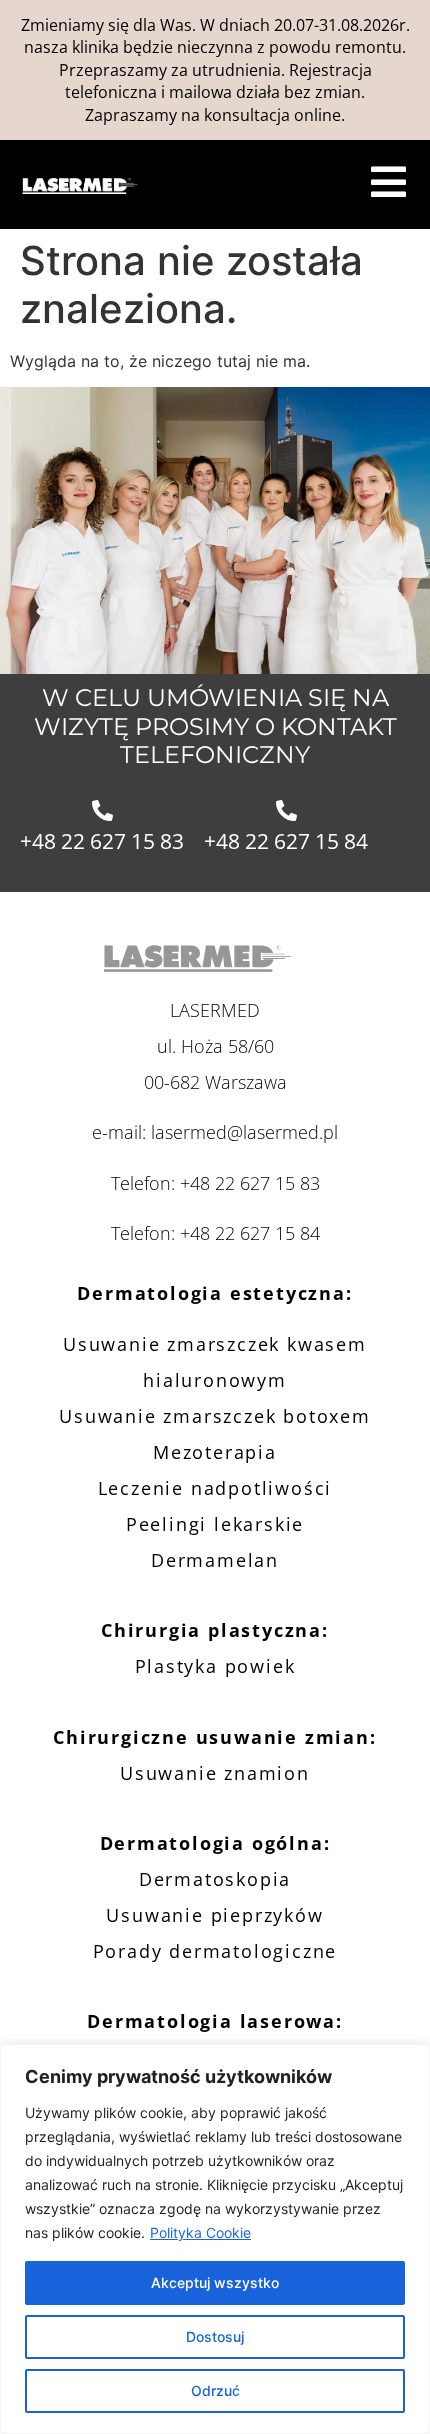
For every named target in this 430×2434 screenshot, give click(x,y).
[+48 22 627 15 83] (102, 810)
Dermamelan (215, 1560)
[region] (215, 2239)
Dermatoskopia (215, 1879)
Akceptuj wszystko (215, 2282)
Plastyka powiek (215, 1666)
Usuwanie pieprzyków (214, 1915)
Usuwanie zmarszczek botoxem (215, 1416)
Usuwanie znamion (215, 1773)
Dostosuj (215, 2336)
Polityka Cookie (200, 2232)
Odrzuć (215, 2390)
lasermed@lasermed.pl (244, 1132)
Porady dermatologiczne (215, 1951)
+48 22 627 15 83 (102, 841)
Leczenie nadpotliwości (215, 1488)
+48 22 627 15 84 (286, 841)
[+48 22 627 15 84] (286, 810)
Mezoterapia (215, 1452)
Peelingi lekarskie (215, 1524)
